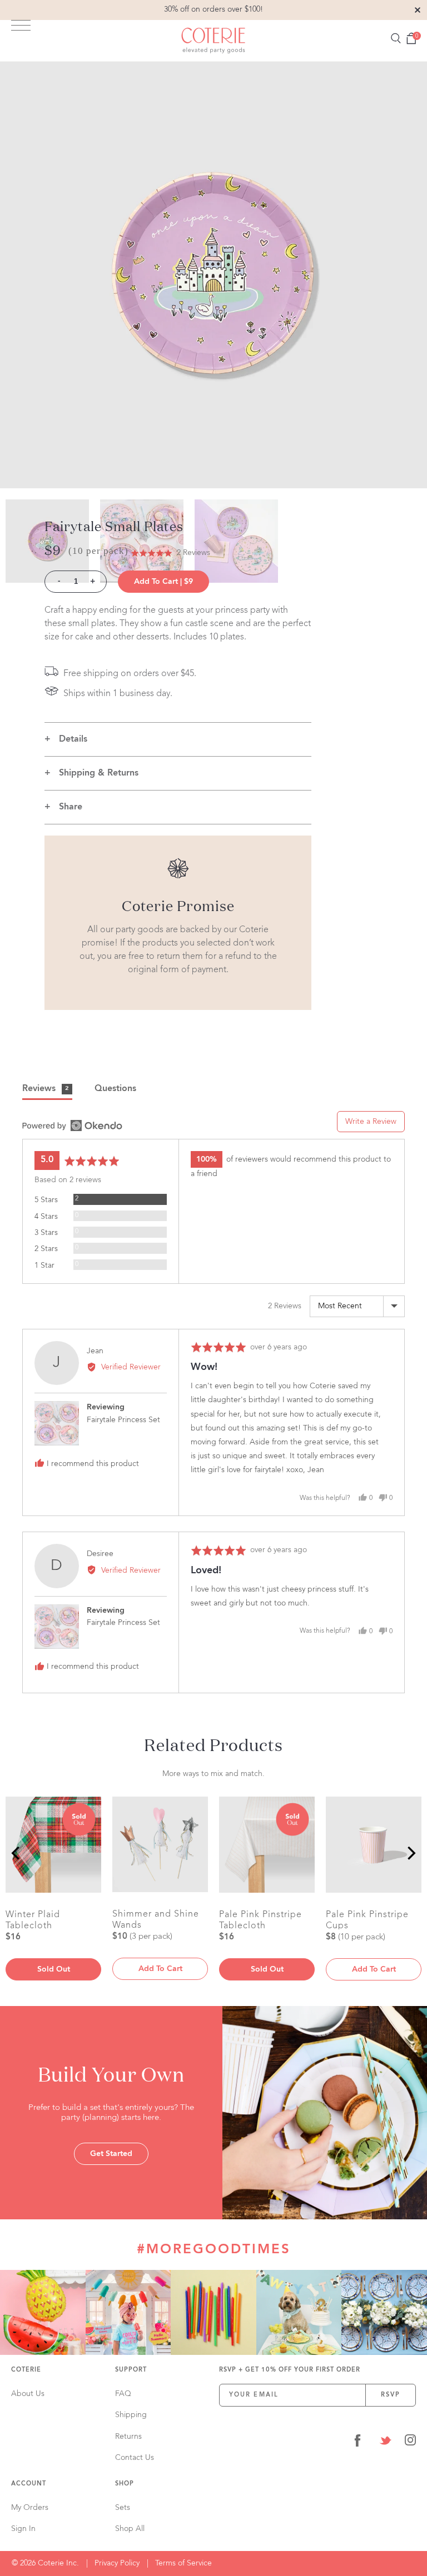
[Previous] (17, 1853)
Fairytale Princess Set (123, 1420)
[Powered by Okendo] (72, 1126)
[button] (170, 553)
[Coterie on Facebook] (358, 2442)
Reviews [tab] (46, 1089)
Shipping (131, 2415)
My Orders (30, 2508)
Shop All (130, 2529)
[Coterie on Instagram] (410, 2442)
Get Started (111, 2154)
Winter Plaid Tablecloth (33, 1920)
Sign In (23, 2529)
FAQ (123, 2394)
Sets (123, 2508)
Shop (125, 2484)
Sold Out (54, 1969)
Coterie (26, 2370)
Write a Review (371, 1122)
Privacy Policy (117, 2563)
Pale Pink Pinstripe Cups (367, 1920)
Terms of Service (183, 2563)
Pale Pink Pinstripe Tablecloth (260, 1920)
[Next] (410, 1853)
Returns (128, 2437)
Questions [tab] (115, 1089)
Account (29, 2484)
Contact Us (135, 2458)
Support (131, 2370)
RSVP (391, 2395)
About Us (28, 2394)
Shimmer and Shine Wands (156, 1919)
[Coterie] (213, 41)
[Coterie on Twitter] (385, 2442)
